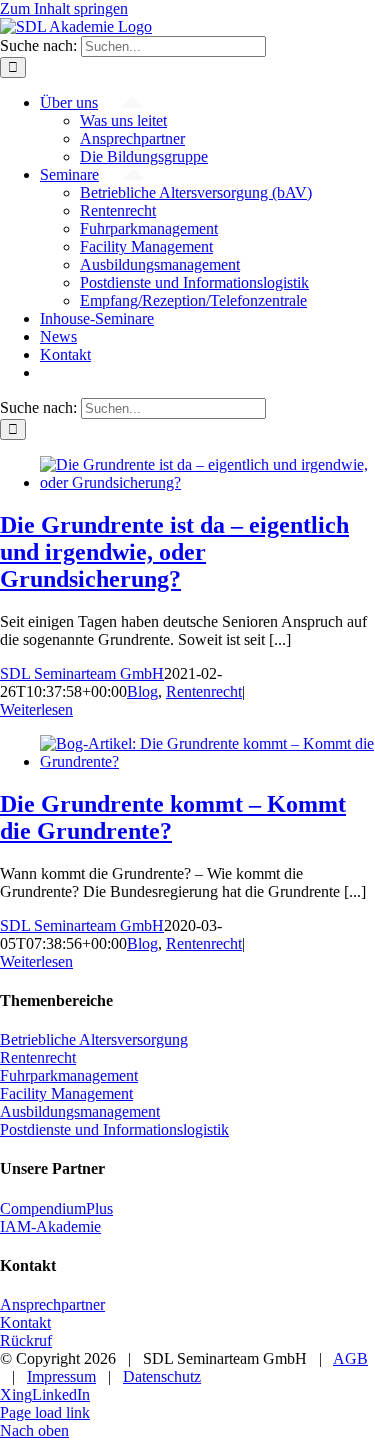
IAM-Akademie (50, 1226)
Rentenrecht (204, 691)
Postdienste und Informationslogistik (114, 1129)
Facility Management (66, 1093)
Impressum (61, 1376)
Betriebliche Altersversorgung (94, 1039)
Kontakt (25, 1322)
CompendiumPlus (56, 1208)
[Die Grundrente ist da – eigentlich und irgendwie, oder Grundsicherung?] (207, 482)
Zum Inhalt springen (64, 8)
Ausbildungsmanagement (80, 1111)
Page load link (45, 1412)
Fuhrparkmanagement (69, 1075)
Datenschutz (162, 1376)
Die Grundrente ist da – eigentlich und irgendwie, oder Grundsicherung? (174, 552)
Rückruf (26, 1340)
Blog (142, 691)
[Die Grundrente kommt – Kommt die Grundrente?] (207, 761)
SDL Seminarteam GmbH (82, 673)
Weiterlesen (36, 709)
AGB (350, 1358)
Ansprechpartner (52, 1304)
